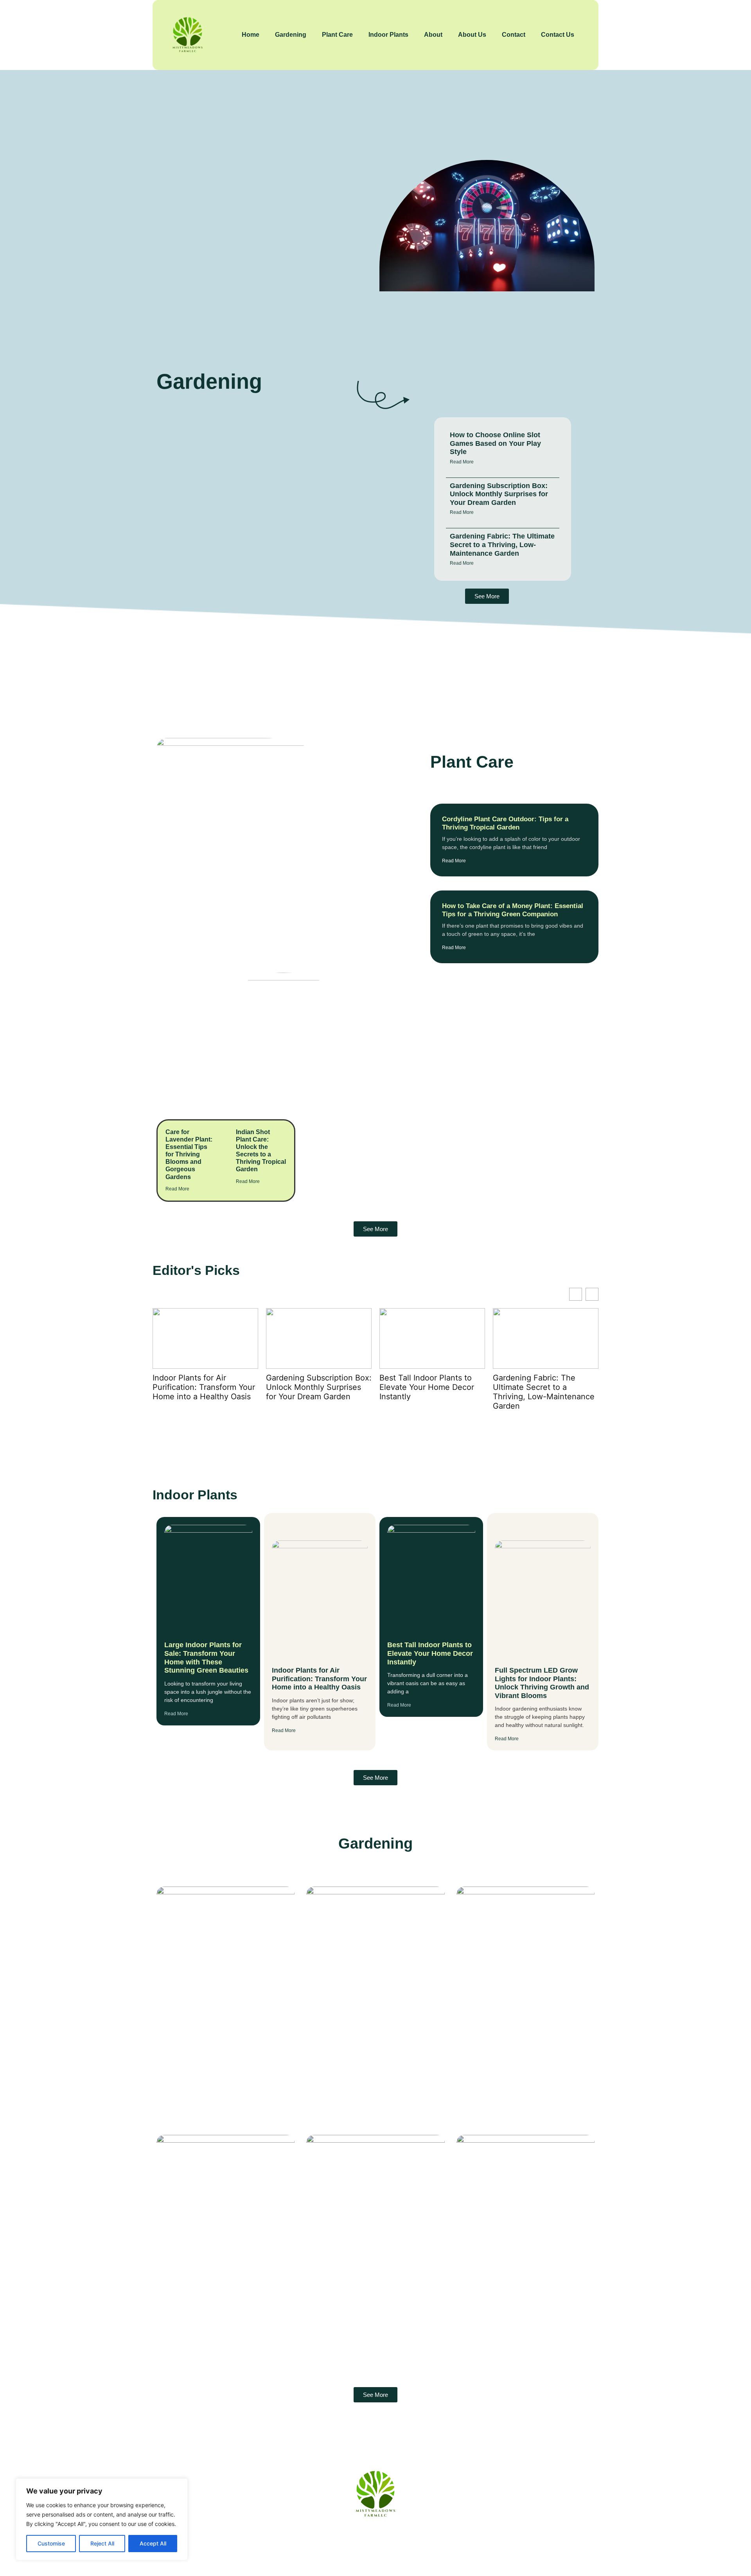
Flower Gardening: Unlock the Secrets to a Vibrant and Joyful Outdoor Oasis (365, 2291)
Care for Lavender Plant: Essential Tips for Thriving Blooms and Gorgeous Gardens (189, 1154)
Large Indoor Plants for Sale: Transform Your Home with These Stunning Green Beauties (206, 1658)
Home (251, 35)
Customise (51, 2543)
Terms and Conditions (487, 2540)
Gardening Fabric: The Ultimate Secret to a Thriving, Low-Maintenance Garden (502, 545)
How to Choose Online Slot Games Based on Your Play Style (495, 443)
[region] (102, 2519)
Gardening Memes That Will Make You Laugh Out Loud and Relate (520, 2038)
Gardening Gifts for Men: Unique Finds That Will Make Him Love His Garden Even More (372, 2043)
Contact (514, 35)
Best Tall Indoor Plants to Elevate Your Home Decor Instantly (313, 1387)
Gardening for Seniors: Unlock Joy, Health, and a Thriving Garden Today (523, 2291)
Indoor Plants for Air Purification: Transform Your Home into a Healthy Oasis (319, 1679)
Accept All (153, 2543)
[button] (592, 1294)
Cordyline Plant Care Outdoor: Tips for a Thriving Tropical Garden (505, 823)
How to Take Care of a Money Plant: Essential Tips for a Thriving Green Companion (513, 910)
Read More (462, 462)
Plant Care (337, 35)
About (433, 35)
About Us (472, 35)
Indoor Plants (388, 35)
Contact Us (558, 35)
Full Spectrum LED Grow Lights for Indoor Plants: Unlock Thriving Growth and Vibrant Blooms (545, 1392)
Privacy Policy (418, 2540)
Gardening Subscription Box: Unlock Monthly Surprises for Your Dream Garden (499, 494)
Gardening (291, 35)
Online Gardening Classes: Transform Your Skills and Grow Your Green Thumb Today (217, 2291)
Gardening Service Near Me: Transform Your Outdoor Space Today (216, 2043)
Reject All (102, 2543)
